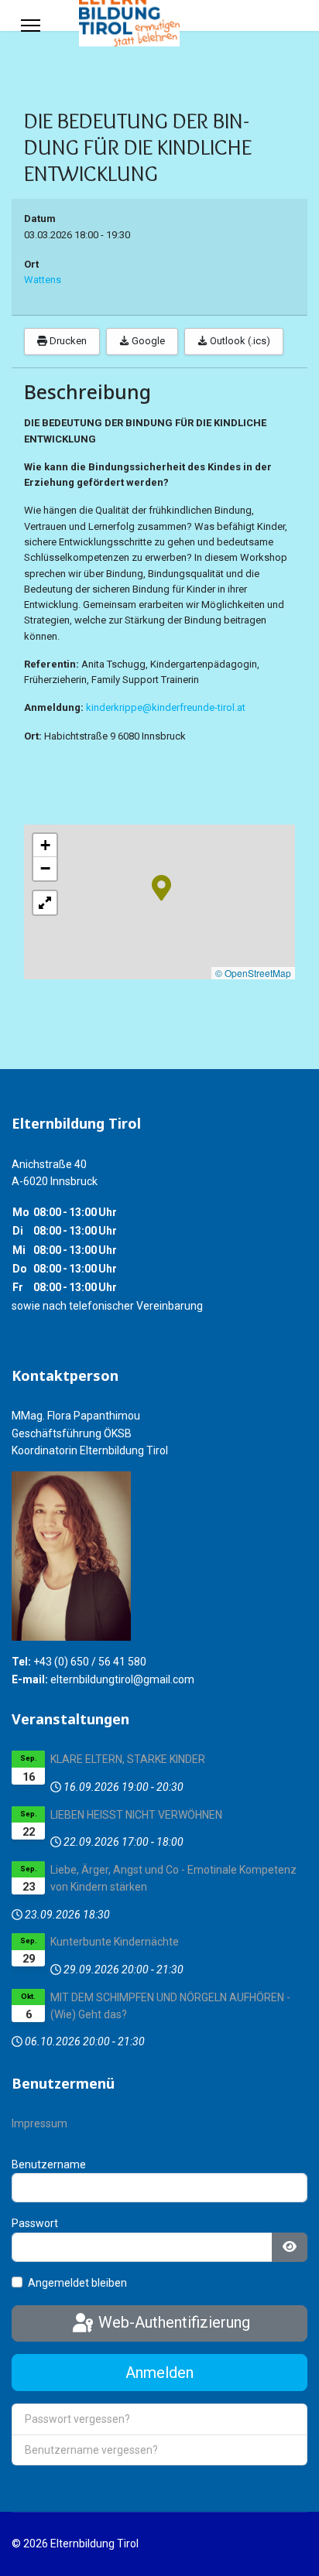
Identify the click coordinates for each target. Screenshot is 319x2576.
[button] (161, 887)
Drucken (67, 341)
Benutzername (49, 2164)
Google (147, 341)
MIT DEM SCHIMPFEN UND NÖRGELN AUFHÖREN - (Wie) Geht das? (170, 2006)
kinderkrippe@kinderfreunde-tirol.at (166, 707)
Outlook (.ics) (239, 341)
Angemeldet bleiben (77, 2283)
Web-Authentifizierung (172, 2322)
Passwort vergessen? (77, 2419)
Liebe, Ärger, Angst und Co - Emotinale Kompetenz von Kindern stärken (173, 1878)
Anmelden (159, 2373)
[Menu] (31, 26)
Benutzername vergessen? (91, 2450)
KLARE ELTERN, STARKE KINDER (128, 1759)
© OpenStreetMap (253, 973)
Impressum (39, 2123)
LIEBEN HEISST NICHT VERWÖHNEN (136, 1815)
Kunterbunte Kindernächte (115, 1942)
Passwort (35, 2223)
